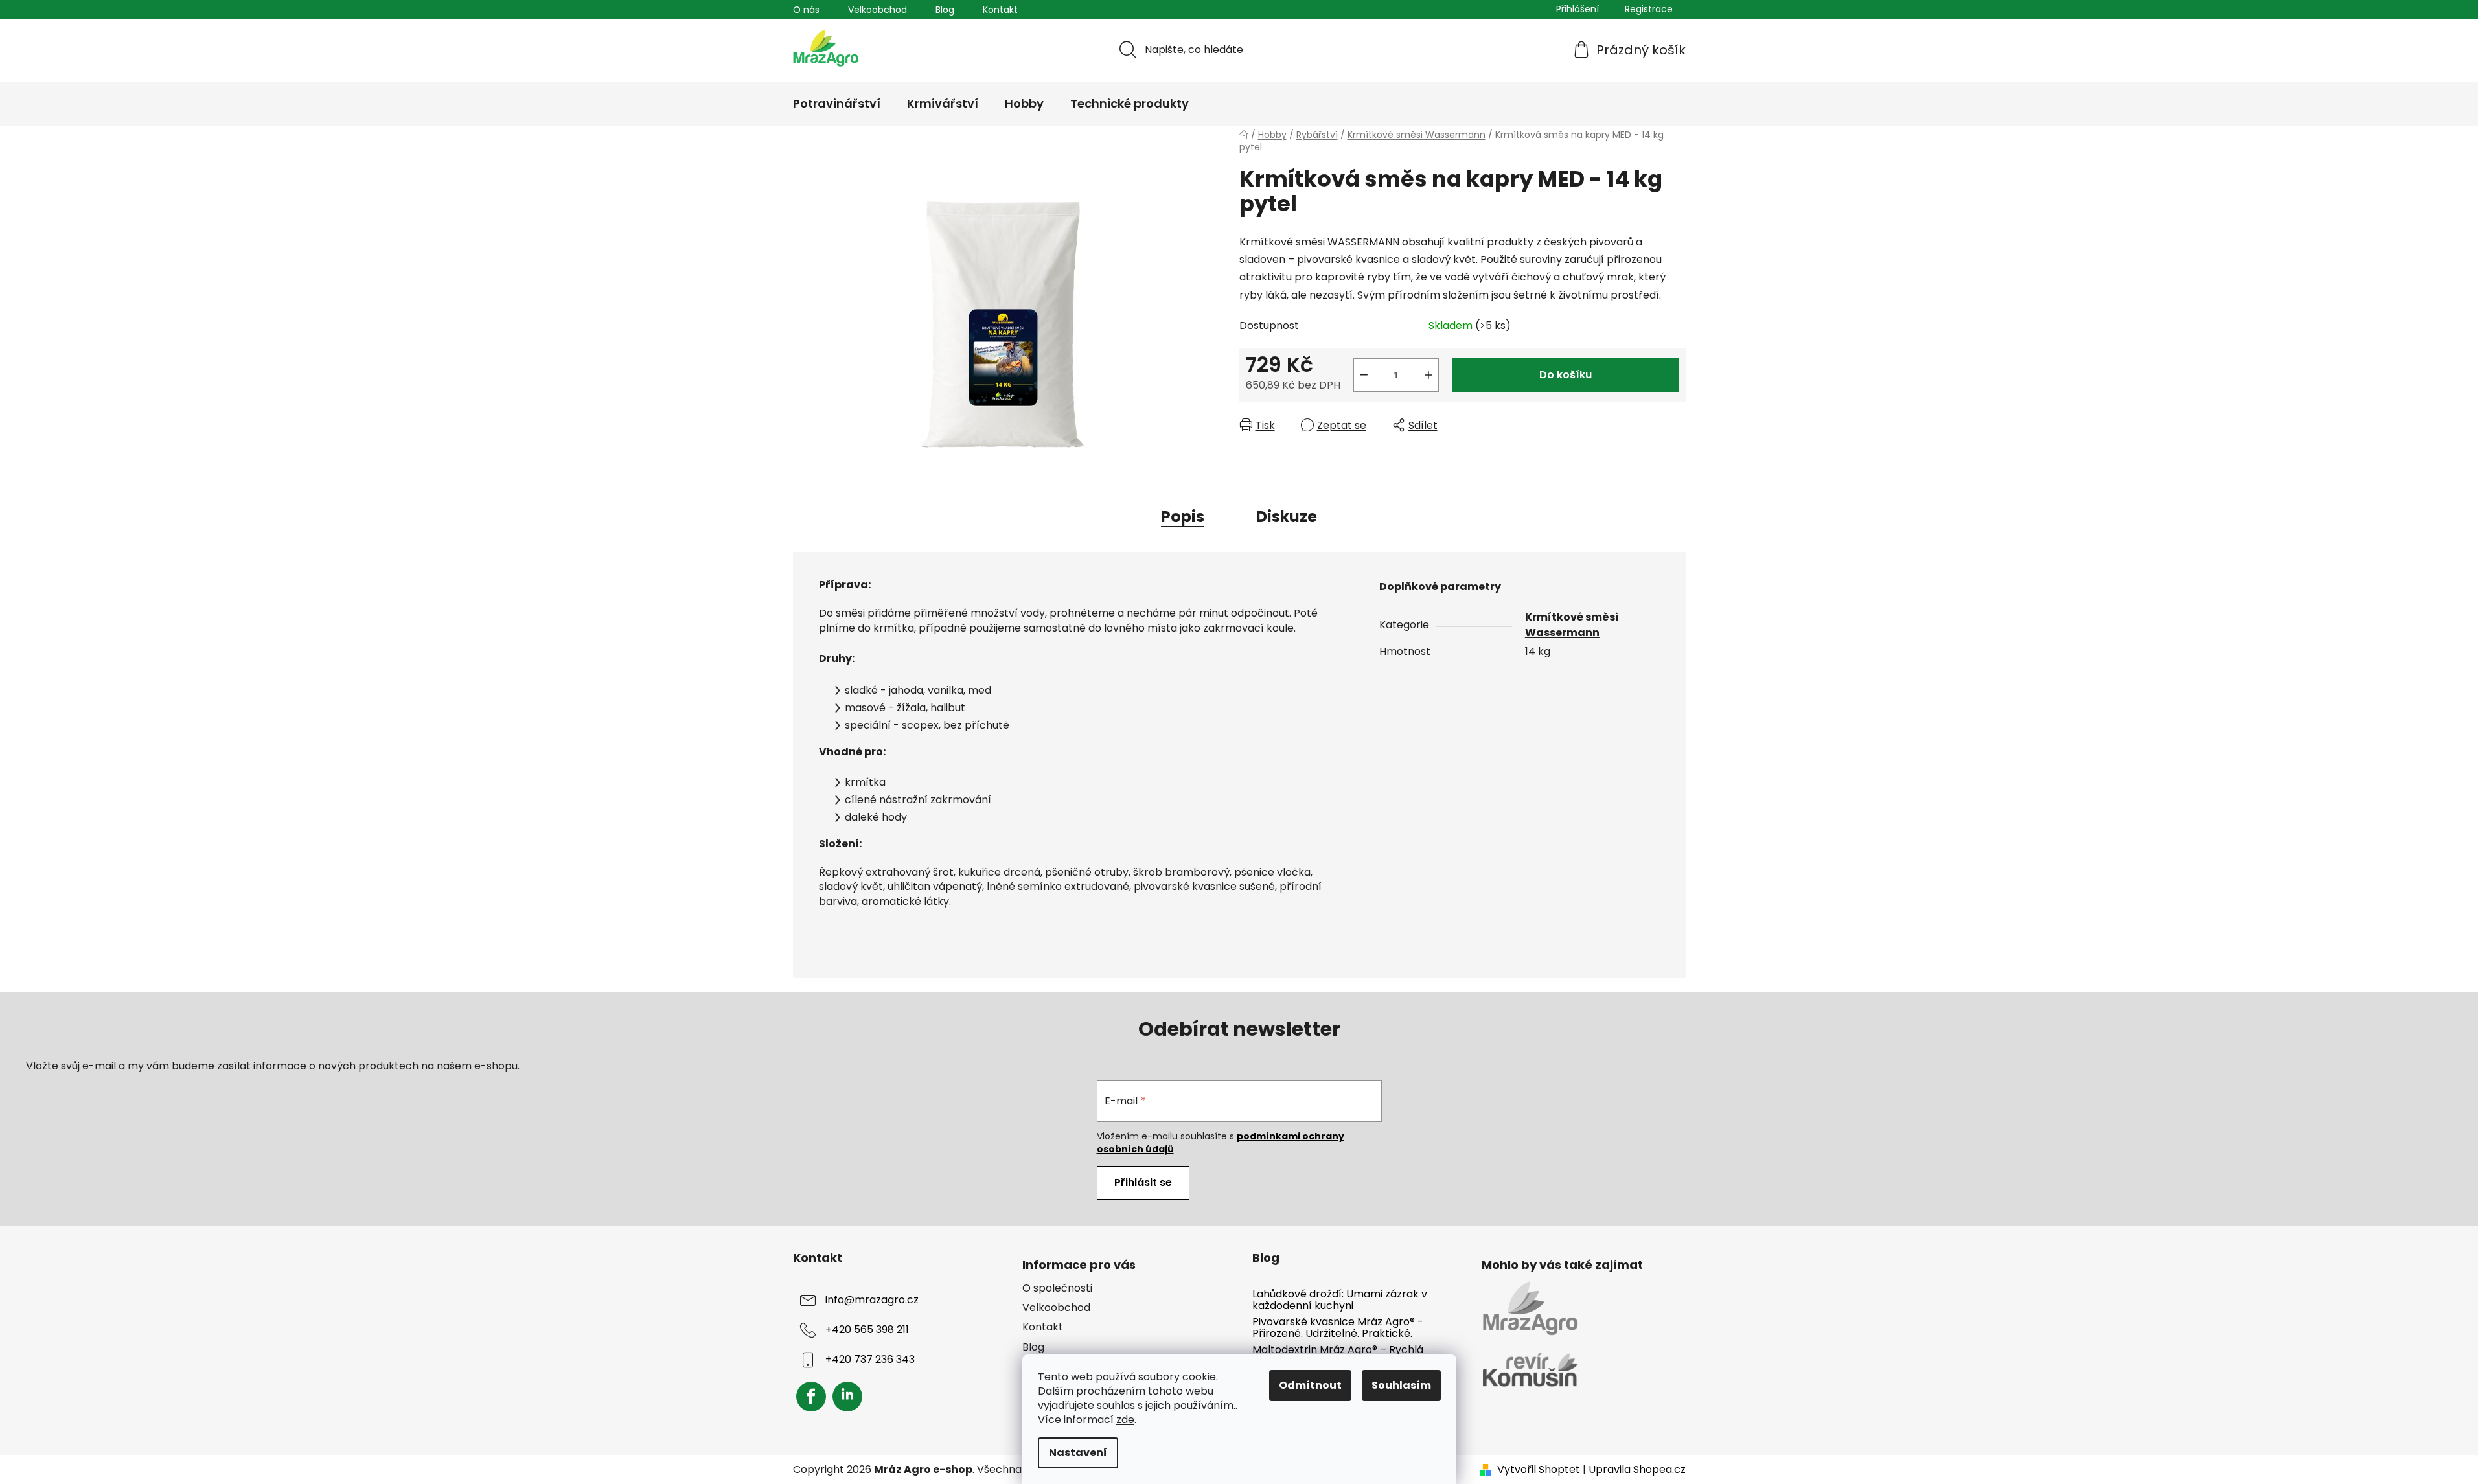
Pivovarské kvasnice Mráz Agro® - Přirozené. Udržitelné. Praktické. (1338, 1328)
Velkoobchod (878, 10)
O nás (806, 10)
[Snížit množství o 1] (1364, 375)
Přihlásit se (1143, 1182)
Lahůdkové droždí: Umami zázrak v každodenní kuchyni (1340, 1300)
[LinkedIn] (847, 1397)
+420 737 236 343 (870, 1359)
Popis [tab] (1183, 517)
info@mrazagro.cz (872, 1300)
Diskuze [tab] (1287, 517)
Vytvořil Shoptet (1539, 1470)
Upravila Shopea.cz (1637, 1470)
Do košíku (1566, 375)
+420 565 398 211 (867, 1330)
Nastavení (1078, 1453)
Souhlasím (1401, 1385)
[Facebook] (811, 1397)
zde (1125, 1420)
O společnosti (1057, 1288)
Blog (945, 10)
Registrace (1649, 9)
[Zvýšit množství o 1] (1428, 375)
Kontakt (1000, 10)
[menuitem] (837, 104)
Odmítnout (1310, 1385)
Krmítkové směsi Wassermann (1572, 625)
